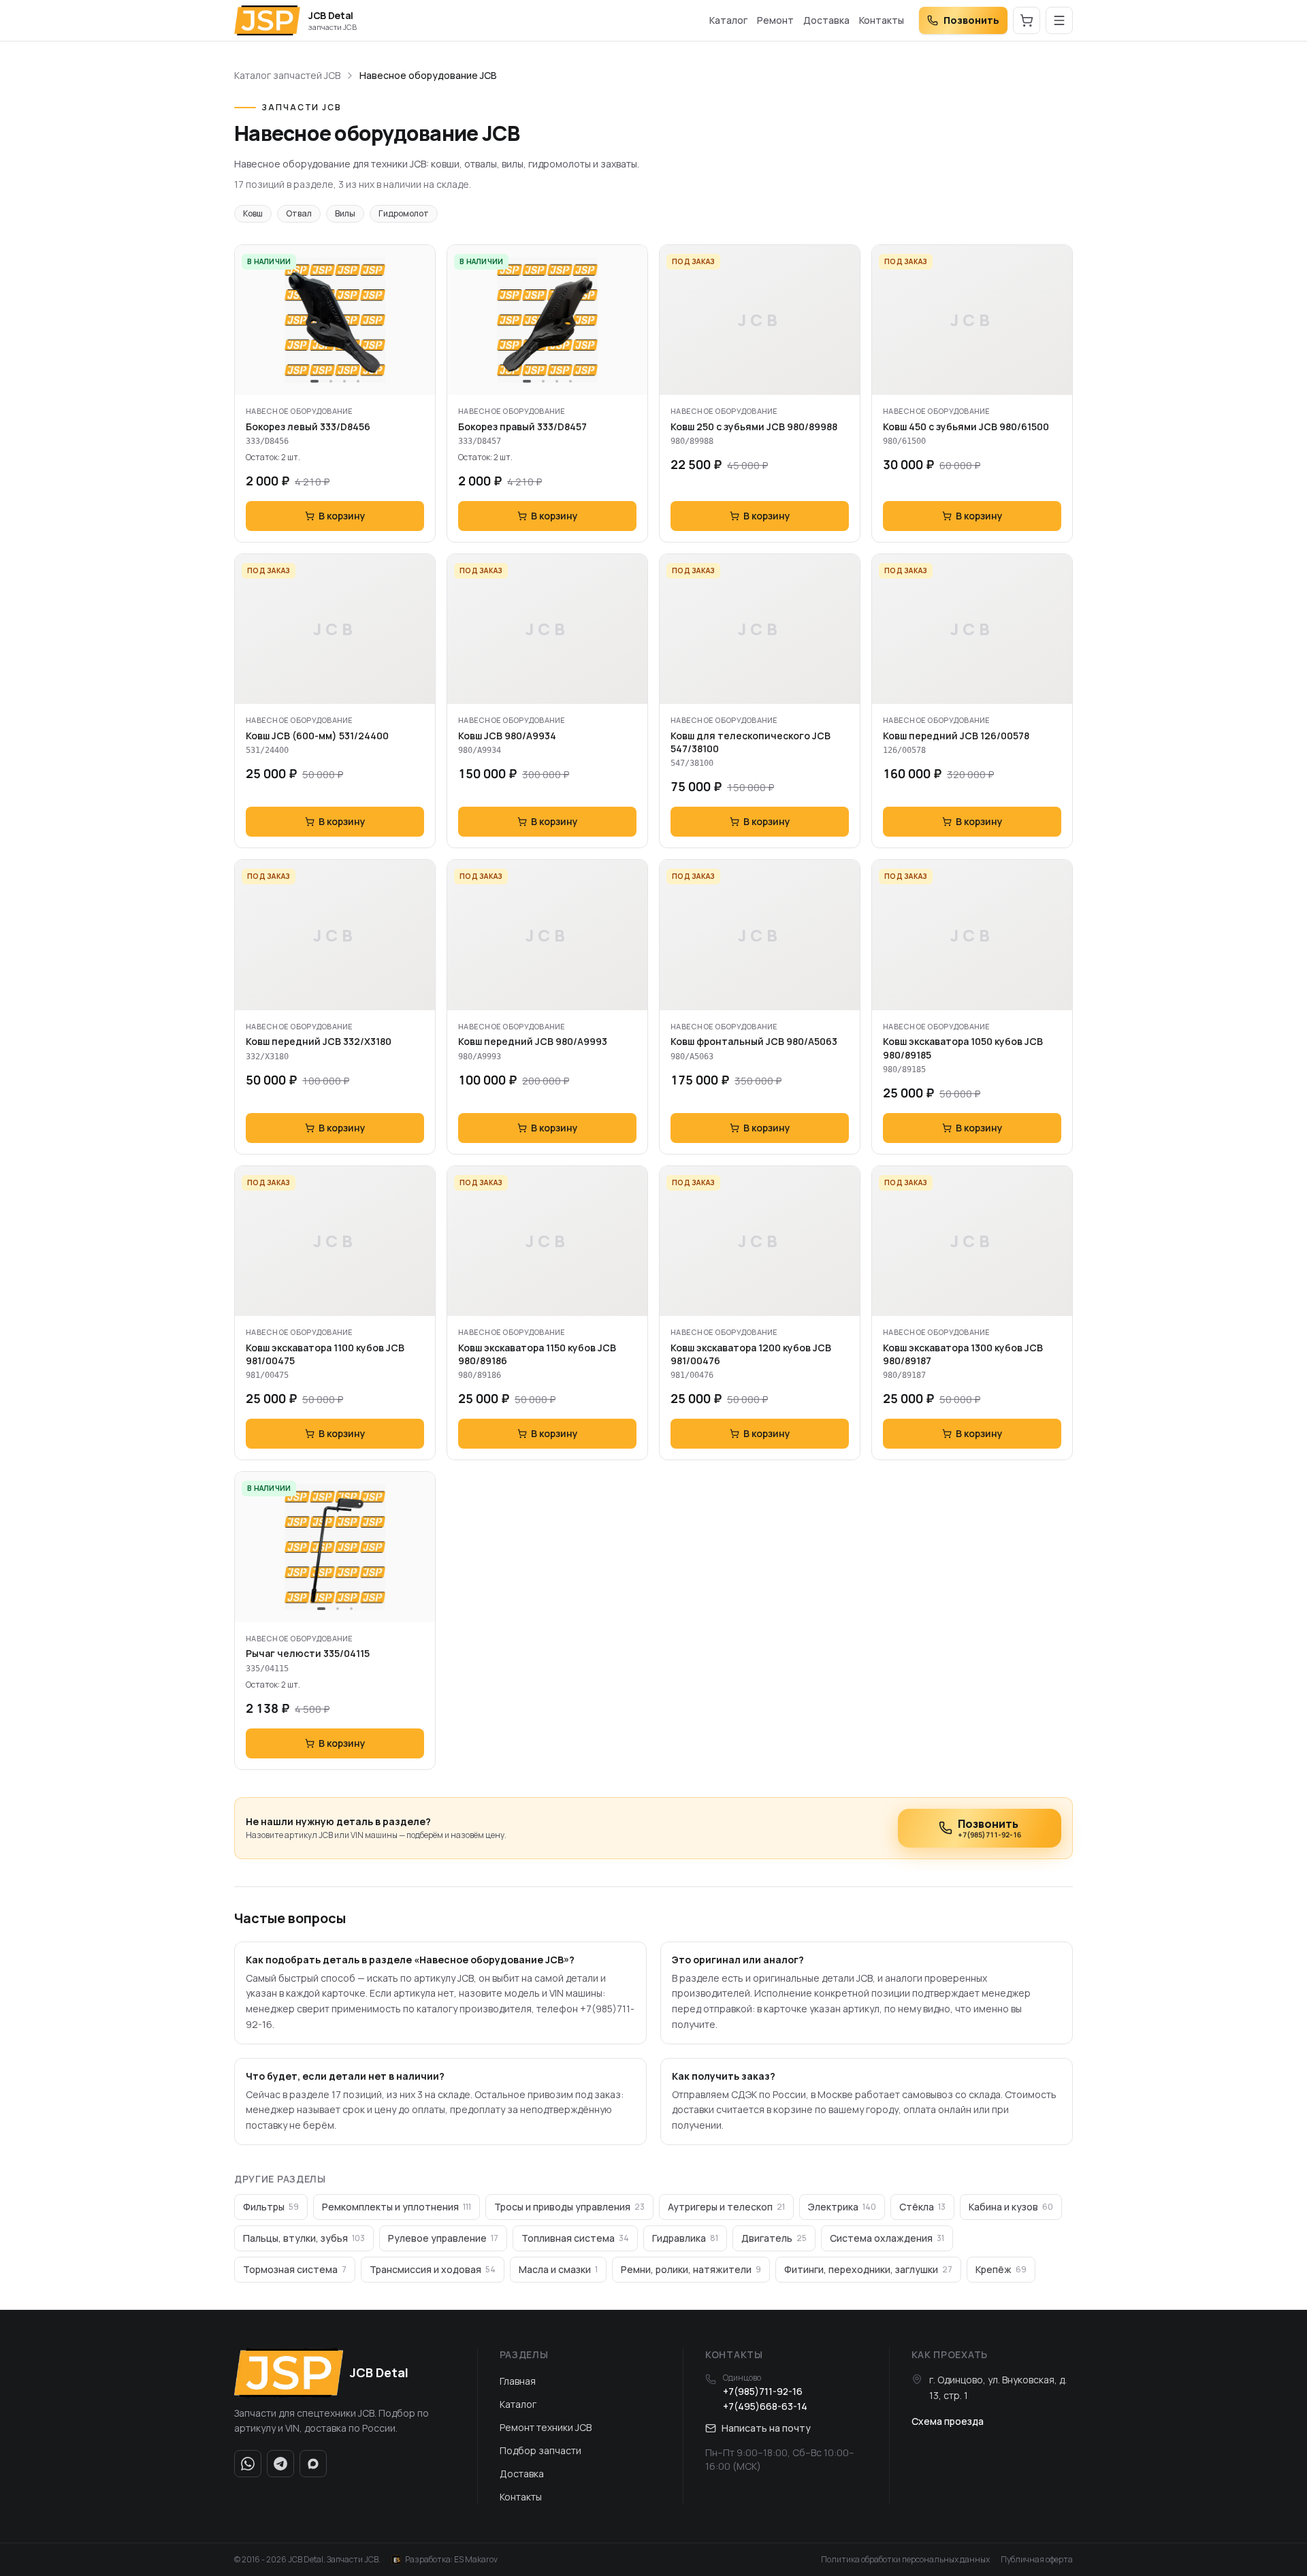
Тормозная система (295, 2269)
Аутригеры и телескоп (726, 2207)
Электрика (842, 2207)
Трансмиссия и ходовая (433, 2269)
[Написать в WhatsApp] (248, 2464)
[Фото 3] (344, 381)
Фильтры (271, 2207)
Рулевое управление (443, 2238)
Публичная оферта (1037, 2560)
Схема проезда (948, 2421)
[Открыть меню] (1059, 20)
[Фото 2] (331, 381)
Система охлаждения (887, 2238)
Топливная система (575, 2238)
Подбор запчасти (540, 2450)
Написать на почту (766, 2428)
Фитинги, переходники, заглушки (868, 2269)
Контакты (882, 20)
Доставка (826, 20)
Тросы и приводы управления (569, 2207)
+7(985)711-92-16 (763, 2391)
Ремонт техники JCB (546, 2427)
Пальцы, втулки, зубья (304, 2238)
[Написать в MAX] (313, 2464)
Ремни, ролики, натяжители (691, 2269)
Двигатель (774, 2238)
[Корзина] (1027, 20)
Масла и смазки (558, 2269)
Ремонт (775, 20)
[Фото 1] (314, 381)
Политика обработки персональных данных (905, 2560)
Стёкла (922, 2207)
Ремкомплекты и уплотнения (397, 2207)
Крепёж (1001, 2269)
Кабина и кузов (1011, 2207)
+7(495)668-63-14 (765, 2406)
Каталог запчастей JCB (287, 75)
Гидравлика (685, 2238)
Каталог (728, 20)
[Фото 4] (358, 381)
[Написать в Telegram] (280, 2464)
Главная (518, 2381)
